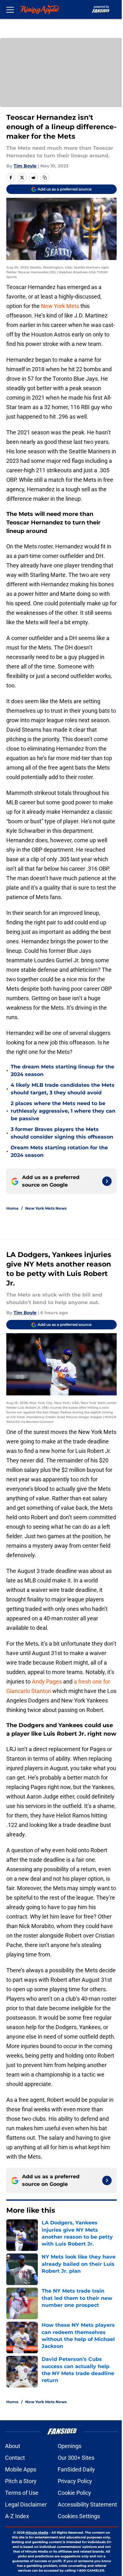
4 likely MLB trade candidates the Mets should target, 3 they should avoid (63, 1089)
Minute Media (37, 2533)
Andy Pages (47, 1681)
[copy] (45, 178)
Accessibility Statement (87, 2504)
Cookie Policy (74, 2493)
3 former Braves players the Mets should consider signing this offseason (62, 1133)
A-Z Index (17, 2516)
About (13, 2446)
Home (12, 1208)
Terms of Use (22, 2493)
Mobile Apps (21, 2469)
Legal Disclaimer (26, 2504)
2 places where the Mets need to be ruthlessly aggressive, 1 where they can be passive (63, 1111)
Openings (70, 2446)
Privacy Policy (75, 2481)
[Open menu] (10, 9)
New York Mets (60, 306)
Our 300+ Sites (76, 2458)
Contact (15, 2458)
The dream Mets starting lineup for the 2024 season (62, 1070)
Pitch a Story (21, 2481)
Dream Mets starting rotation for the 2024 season (59, 1151)
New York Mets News (46, 1208)
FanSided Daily (76, 2469)
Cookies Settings (79, 2516)
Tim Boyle (25, 166)
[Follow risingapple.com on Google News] (107, 1181)
